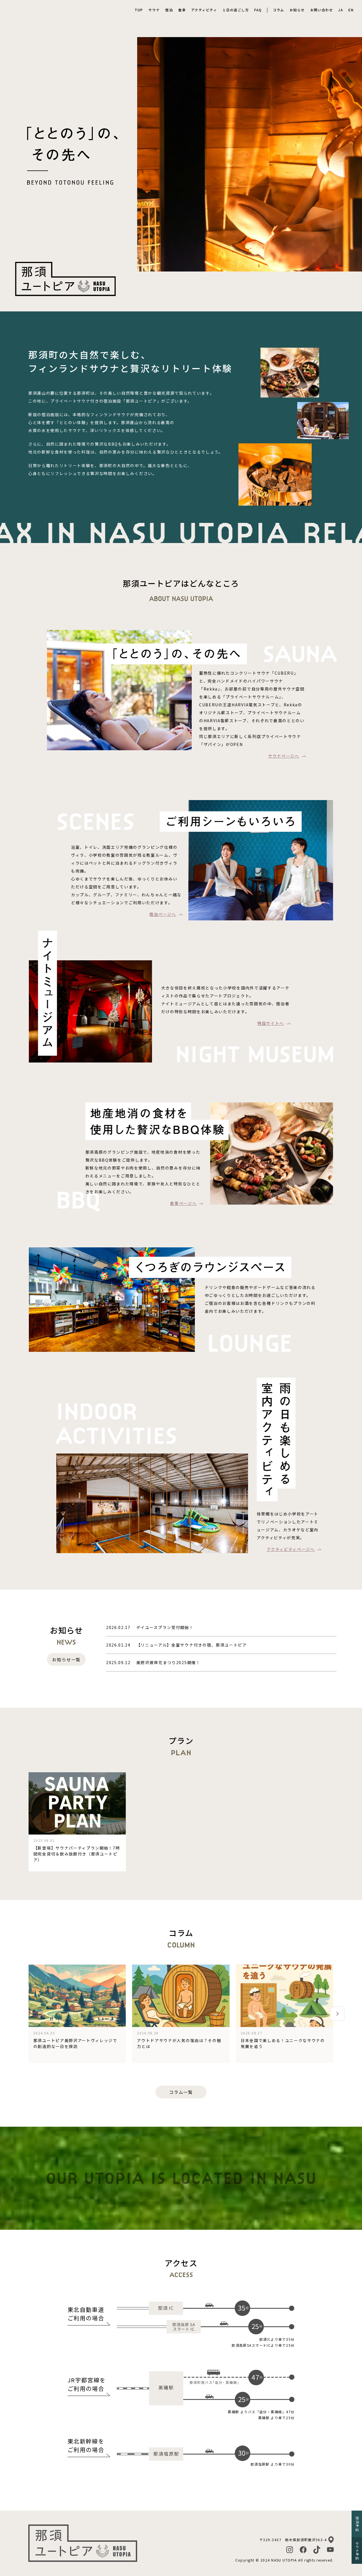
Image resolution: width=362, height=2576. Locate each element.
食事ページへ (183, 1203)
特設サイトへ (271, 1023)
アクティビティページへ (291, 1549)
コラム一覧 (181, 2092)
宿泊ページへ (163, 914)
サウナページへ (284, 756)
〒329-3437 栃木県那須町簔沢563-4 (293, 2540)
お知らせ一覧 (66, 1659)
